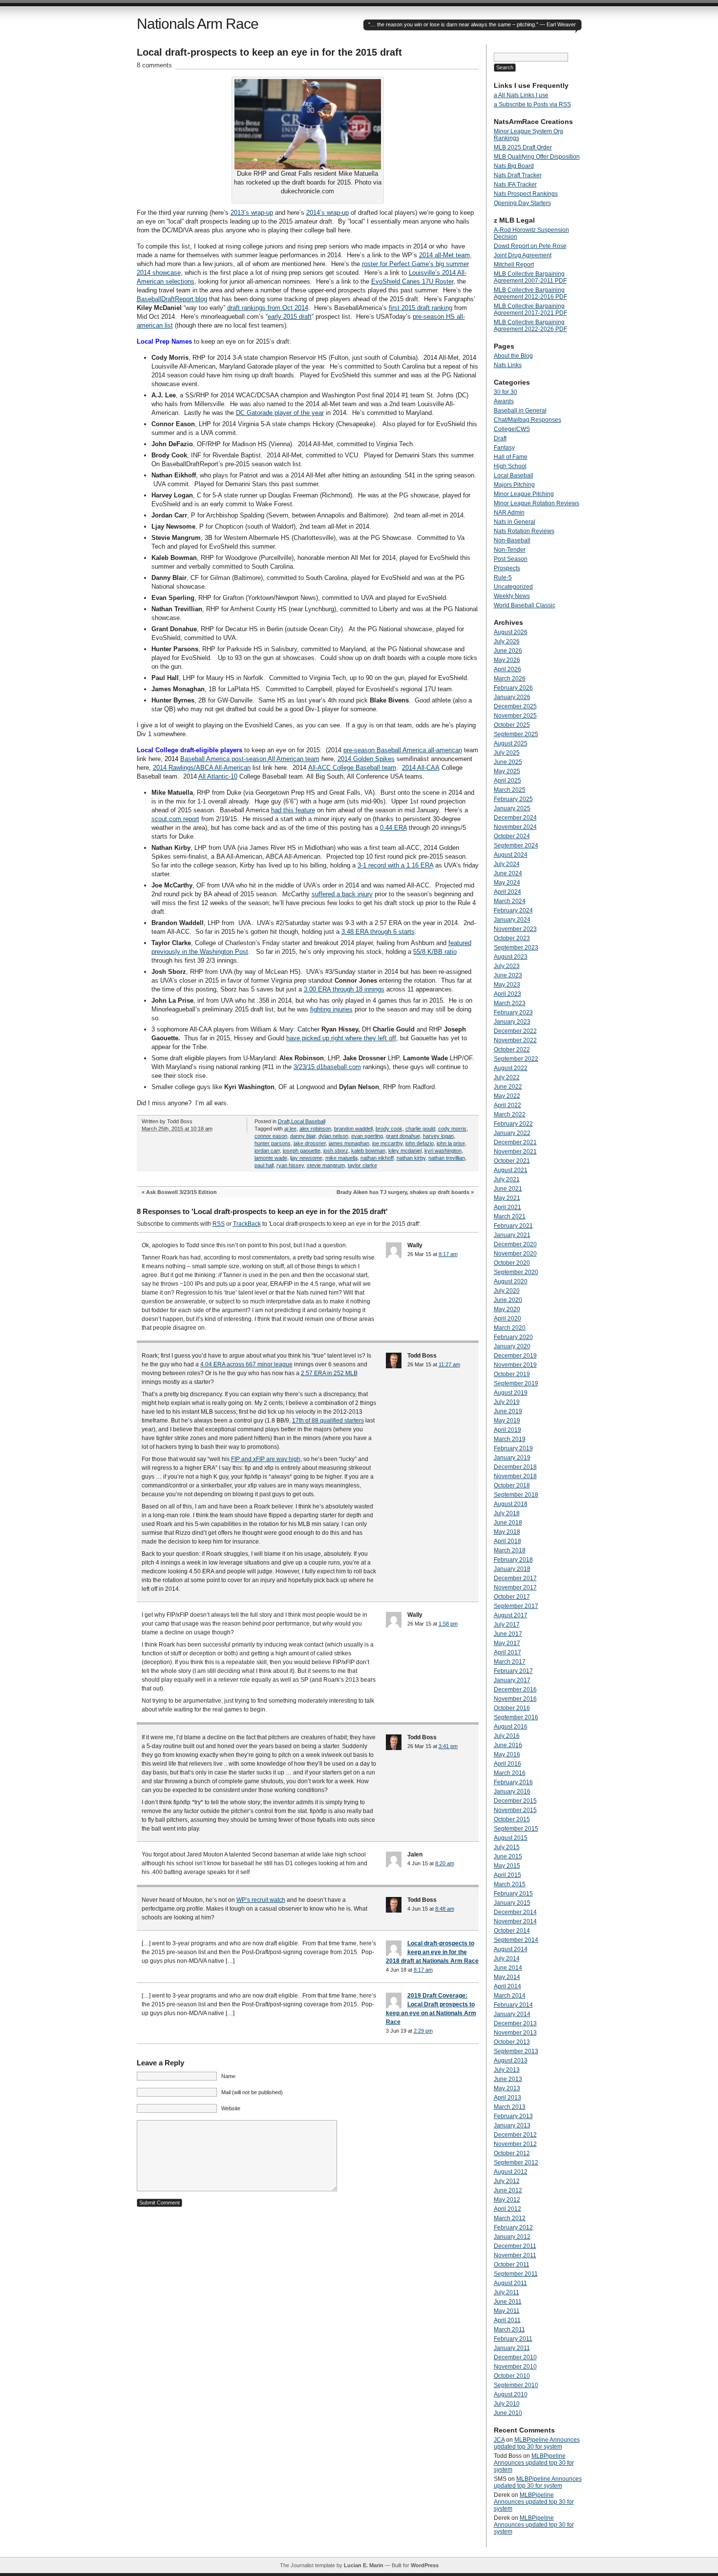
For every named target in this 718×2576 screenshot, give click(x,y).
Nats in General (515, 522)
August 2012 (511, 2172)
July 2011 (507, 2292)
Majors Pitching (514, 485)
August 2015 (511, 1838)
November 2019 (515, 1365)
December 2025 (515, 706)
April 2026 (507, 669)
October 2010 (512, 2376)
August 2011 (510, 2283)
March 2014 (510, 1996)
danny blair (303, 1136)
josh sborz (336, 1151)
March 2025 (510, 790)
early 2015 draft (290, 317)
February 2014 (513, 2005)
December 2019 (515, 1356)
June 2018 (508, 1523)
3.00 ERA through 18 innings (344, 989)
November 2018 (515, 1476)
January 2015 (512, 1903)
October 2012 (512, 2153)
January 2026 (512, 697)
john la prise (451, 1143)
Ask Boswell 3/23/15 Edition (181, 1192)
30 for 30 (506, 392)
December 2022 (515, 1031)
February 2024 (513, 910)
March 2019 (510, 1439)
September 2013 (516, 2051)
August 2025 (511, 743)
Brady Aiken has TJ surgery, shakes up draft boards (403, 1192)
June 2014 (508, 1968)
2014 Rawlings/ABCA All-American (202, 768)
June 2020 (508, 1300)
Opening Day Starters (522, 203)
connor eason (271, 1136)
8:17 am (448, 1254)
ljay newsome (306, 1158)
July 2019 (507, 1402)
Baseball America (205, 759)
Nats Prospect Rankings (526, 194)
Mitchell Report (514, 265)
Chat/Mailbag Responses (528, 420)
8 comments (154, 65)
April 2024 (507, 892)
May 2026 (507, 660)
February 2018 (513, 1560)
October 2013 (512, 2042)
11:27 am (449, 1364)
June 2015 (508, 1856)
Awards (504, 401)
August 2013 (511, 2061)
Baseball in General (520, 411)
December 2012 (515, 2135)
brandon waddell (353, 1129)
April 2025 (507, 781)
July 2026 (507, 641)
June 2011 (508, 2302)
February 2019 (513, 1448)
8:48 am (445, 1909)
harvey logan (438, 1136)
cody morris (452, 1129)
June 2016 (508, 1745)
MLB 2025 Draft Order (523, 147)
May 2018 (507, 1532)
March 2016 (510, 1773)
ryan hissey (290, 1165)
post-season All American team (275, 759)
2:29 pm (423, 2031)
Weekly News (512, 596)
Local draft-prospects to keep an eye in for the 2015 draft (269, 52)
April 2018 (507, 1541)
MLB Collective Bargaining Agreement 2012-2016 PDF (530, 293)
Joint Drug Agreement (523, 255)
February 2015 (513, 1894)
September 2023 (516, 948)
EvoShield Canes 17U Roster (412, 281)
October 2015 (512, 1819)
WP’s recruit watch (261, 1900)
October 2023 (512, 938)
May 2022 (507, 1096)
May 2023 (507, 985)
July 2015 (507, 1847)
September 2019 (516, 1383)
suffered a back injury (342, 894)
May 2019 (507, 1421)
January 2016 (512, 1792)
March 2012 (510, 2218)
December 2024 (515, 818)
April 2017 (507, 1652)
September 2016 (516, 1717)
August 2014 (511, 1949)
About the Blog (513, 356)
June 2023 (508, 975)
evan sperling (367, 1136)
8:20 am (445, 1863)
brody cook (389, 1129)
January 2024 (512, 920)
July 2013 (507, 2070)
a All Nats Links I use (521, 95)
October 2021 (512, 1161)
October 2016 (512, 1708)
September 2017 (516, 1606)
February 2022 (513, 1124)
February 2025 (513, 799)
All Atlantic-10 (218, 776)
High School (510, 466)
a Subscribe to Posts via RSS (532, 104)
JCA (499, 2440)
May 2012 (507, 2200)
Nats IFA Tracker (515, 185)
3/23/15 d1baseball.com (327, 1067)
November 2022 (515, 1040)
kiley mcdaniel (405, 1151)
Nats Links (508, 365)
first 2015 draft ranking (421, 308)
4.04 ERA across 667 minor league (246, 1364)
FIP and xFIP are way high (266, 1459)
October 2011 (512, 2265)
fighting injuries (331, 1009)
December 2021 (515, 1142)
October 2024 (512, 836)
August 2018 (511, 1504)
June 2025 (508, 762)
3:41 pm (448, 1746)
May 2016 (507, 1754)
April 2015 (507, 1875)
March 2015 (510, 1884)
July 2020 (507, 1291)
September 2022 (516, 1059)
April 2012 (507, 2209)
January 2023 (512, 1022)
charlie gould (420, 1129)
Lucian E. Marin (364, 2565)
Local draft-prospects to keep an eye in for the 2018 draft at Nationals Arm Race (432, 1952)
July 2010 (507, 2404)
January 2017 (512, 1680)
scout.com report (175, 819)
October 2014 (512, 1931)
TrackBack (247, 1224)
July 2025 (507, 753)
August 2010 (511, 2394)
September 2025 (516, 734)
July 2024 (507, 864)
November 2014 (515, 1921)
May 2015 (507, 1866)
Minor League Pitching (524, 494)
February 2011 (513, 2339)
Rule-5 (503, 577)
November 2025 (515, 716)
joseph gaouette (302, 1151)
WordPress (425, 2565)
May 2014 (507, 1977)
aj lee (290, 1129)
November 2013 (515, 2033)
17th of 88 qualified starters (328, 1421)
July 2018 (507, 1513)
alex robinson (315, 1129)
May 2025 (507, 771)
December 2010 (515, 2357)
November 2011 (515, 2255)
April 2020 (507, 1319)
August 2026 (511, 632)
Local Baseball (308, 1121)
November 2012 (515, 2144)
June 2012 (508, 2190)
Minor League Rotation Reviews (537, 503)
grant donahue (403, 1136)
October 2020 (512, 1263)
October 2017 (512, 1597)
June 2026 (508, 651)
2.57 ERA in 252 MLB (329, 1373)
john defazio (420, 1143)
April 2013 (507, 2098)
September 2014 (516, 1940)
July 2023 (507, 966)
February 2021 (513, 1226)
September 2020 (516, 1272)
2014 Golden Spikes (366, 759)
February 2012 (513, 2227)
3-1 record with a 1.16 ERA (395, 865)
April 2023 (507, 994)
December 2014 (515, 1912)
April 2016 (507, 1764)
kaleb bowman (368, 1151)
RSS (219, 1224)
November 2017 (515, 1587)
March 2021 (510, 1216)
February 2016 (513, 1782)
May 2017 (507, 1643)
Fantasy (504, 448)
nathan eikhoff (377, 1158)
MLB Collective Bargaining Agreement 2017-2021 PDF (530, 309)
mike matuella (341, 1158)
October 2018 (512, 1485)
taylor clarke (362, 1165)
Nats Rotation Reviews (524, 531)
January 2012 (512, 2237)
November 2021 (515, 1152)
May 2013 (507, 2088)
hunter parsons (273, 1143)
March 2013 (510, 2107)
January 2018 (512, 1569)
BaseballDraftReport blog (172, 299)
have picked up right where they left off (341, 1038)
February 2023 (513, 1012)
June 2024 (508, 873)
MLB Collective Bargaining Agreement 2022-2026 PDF (530, 326)
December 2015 (515, 1801)
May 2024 (507, 883)
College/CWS (512, 429)
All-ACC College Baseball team (352, 768)
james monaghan (349, 1143)
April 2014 (507, 1986)
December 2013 (515, 2023)
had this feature (293, 810)
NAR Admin (509, 513)
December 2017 (515, 1578)
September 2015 (516, 1829)
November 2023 (515, 929)
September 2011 (516, 2274)
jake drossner (310, 1143)
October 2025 (512, 725)
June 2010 (508, 2413)
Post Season (511, 559)
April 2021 (507, 1207)
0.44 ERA (393, 828)
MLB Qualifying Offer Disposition (537, 157)
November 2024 (515, 827)
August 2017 (511, 1615)
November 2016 (515, 1699)
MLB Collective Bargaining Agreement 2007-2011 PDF (530, 277)
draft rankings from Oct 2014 (268, 308)
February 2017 (513, 1671)
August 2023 (511, 957)
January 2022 (512, 1133)
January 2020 (512, 1346)
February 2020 (513, 1337)
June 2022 (508, 1087)
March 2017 (510, 1662)
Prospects (507, 568)
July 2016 (507, 1736)
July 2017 (507, 1625)
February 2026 (513, 688)
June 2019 (508, 1411)
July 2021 (507, 1179)
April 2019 (507, 1430)
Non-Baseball (512, 540)
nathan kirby (411, 1158)
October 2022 (512, 1050)
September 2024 (516, 845)
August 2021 (511, 1170)
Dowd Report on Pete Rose (530, 246)
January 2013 (512, 2125)
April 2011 (507, 2320)
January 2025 (512, 808)
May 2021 (507, 1198)
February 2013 (513, 2116)
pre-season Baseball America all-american (403, 750)
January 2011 (512, 2348)
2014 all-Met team (444, 255)
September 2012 (516, 2163)
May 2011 (507, 2311)
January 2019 (512, 1458)
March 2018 (510, 1550)
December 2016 (515, 1690)
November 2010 (515, 2367)
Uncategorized (513, 587)
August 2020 (511, 1281)
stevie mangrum (326, 1165)
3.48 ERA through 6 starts (378, 932)
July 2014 (507, 1958)
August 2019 (511, 1393)
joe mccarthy (387, 1143)
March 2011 (509, 2329)
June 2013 (508, 2079)
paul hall (264, 1165)
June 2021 (508, 1189)
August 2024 (511, 855)
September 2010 (516, 2385)
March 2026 (510, 679)
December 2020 (515, 1244)
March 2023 (510, 1003)
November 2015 (515, 1810)
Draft (284, 1121)
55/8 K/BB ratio (435, 952)
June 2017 (508, 1634)
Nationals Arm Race (198, 24)
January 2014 (512, 2014)
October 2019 (512, 1374)
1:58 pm (448, 1624)
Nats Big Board (514, 166)
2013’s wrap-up (252, 213)
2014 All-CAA (421, 768)
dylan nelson (333, 1136)
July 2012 (507, 2181)
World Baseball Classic (525, 605)
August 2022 (511, 1068)
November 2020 (515, 1254)
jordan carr (267, 1151)
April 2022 (507, 1105)
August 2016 (511, 1727)
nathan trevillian (447, 1158)
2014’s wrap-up (327, 213)
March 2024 (510, 901)
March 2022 (510, 1114)
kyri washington (443, 1151)
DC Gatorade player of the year (280, 413)
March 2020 (510, 1328)
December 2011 (515, 2246)
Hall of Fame (511, 457)
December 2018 (515, 1467)
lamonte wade (271, 1158)
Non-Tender (510, 550)
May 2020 (507, 1309)
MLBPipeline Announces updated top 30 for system (537, 2443)
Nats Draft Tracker (518, 175)
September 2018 (516, 1495)
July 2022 (507, 1077)
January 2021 (512, 1235)
